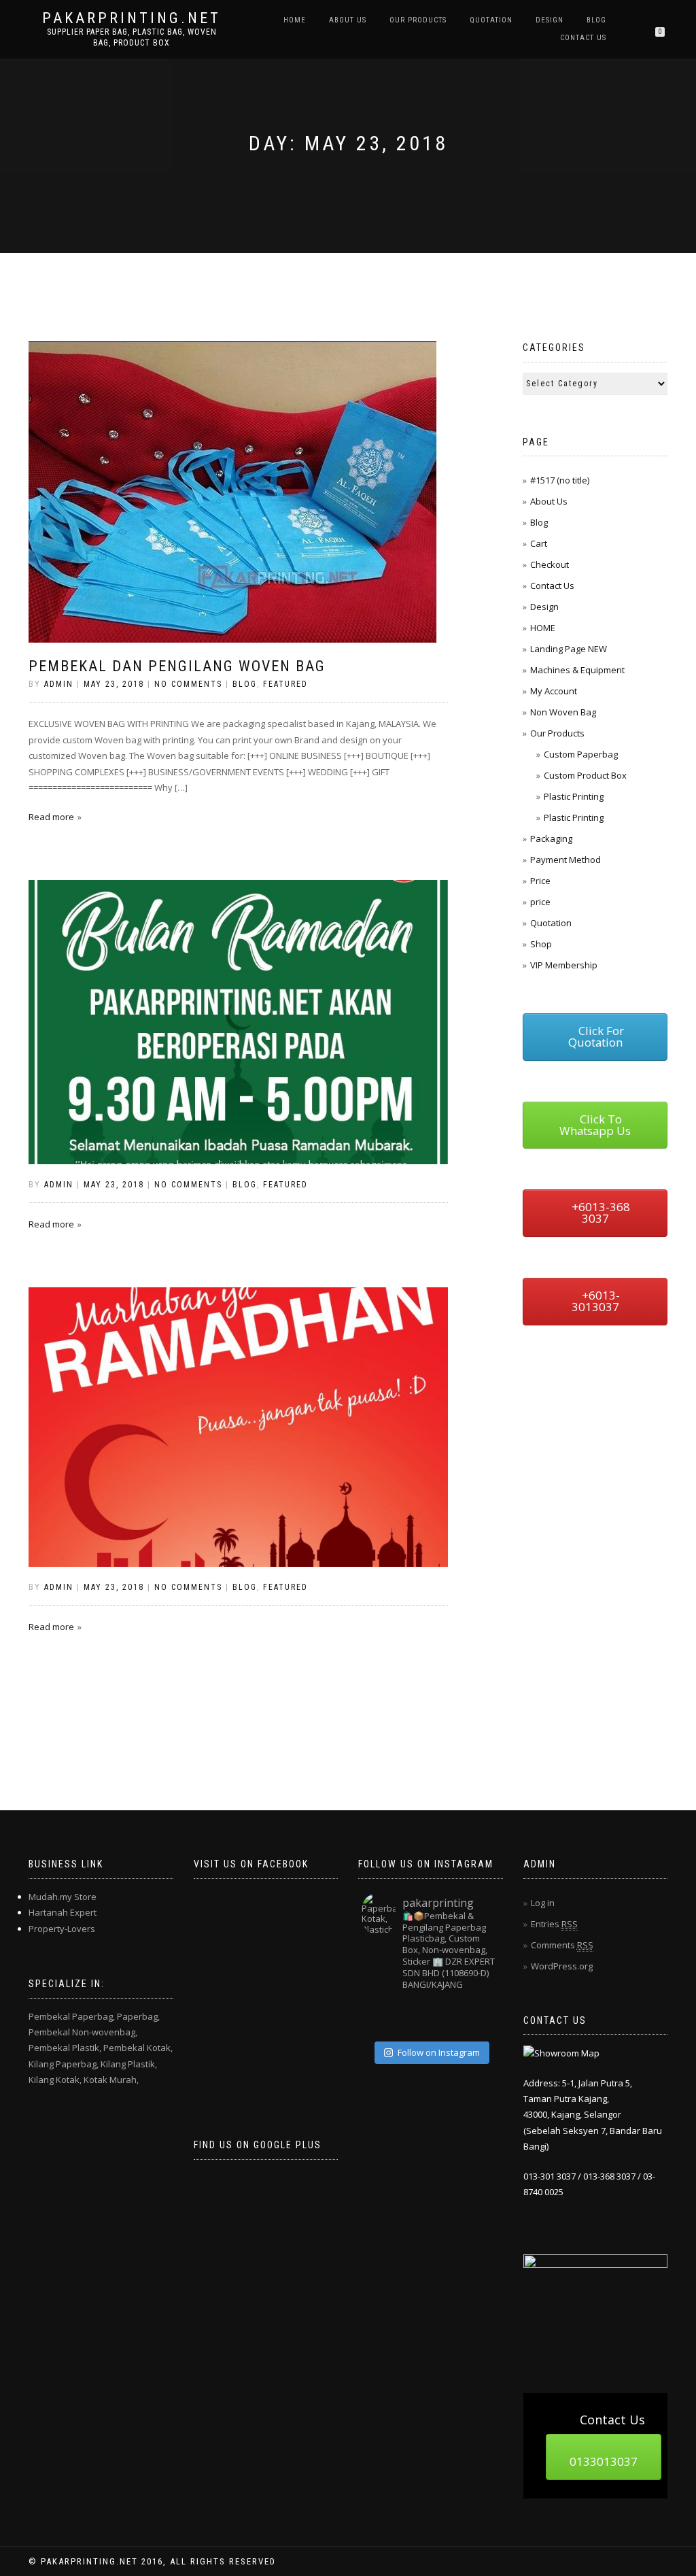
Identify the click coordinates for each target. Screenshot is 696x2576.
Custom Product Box (585, 775)
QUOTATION (491, 20)
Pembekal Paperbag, (72, 2016)
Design (550, 20)
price (540, 902)
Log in (543, 1903)
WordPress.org (562, 1966)
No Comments (188, 684)
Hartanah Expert (63, 1912)
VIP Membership (564, 965)
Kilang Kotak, (55, 2080)
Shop (541, 944)
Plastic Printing (574, 796)
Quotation (551, 923)
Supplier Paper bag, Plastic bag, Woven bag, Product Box (132, 37)
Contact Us (583, 38)
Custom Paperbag (581, 754)
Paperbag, (138, 2016)
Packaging (551, 838)
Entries (554, 1924)
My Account (554, 691)
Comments (562, 1945)
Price (540, 881)
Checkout (550, 564)
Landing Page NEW (569, 649)
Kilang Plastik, (129, 2064)
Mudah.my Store (63, 1897)
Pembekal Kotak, (138, 2048)
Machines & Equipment (577, 670)
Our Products (418, 20)
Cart (539, 543)
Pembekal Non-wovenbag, (83, 2032)
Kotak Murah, (111, 2080)
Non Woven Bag (563, 712)
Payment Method (565, 860)
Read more (51, 817)
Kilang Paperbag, (64, 2064)
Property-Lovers (62, 1929)
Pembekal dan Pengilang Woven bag (177, 666)
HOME (295, 20)
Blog (596, 20)
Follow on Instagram (439, 2052)
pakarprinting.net (132, 18)
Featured (285, 684)
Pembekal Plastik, (65, 2048)
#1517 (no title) (560, 480)
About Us (348, 20)
